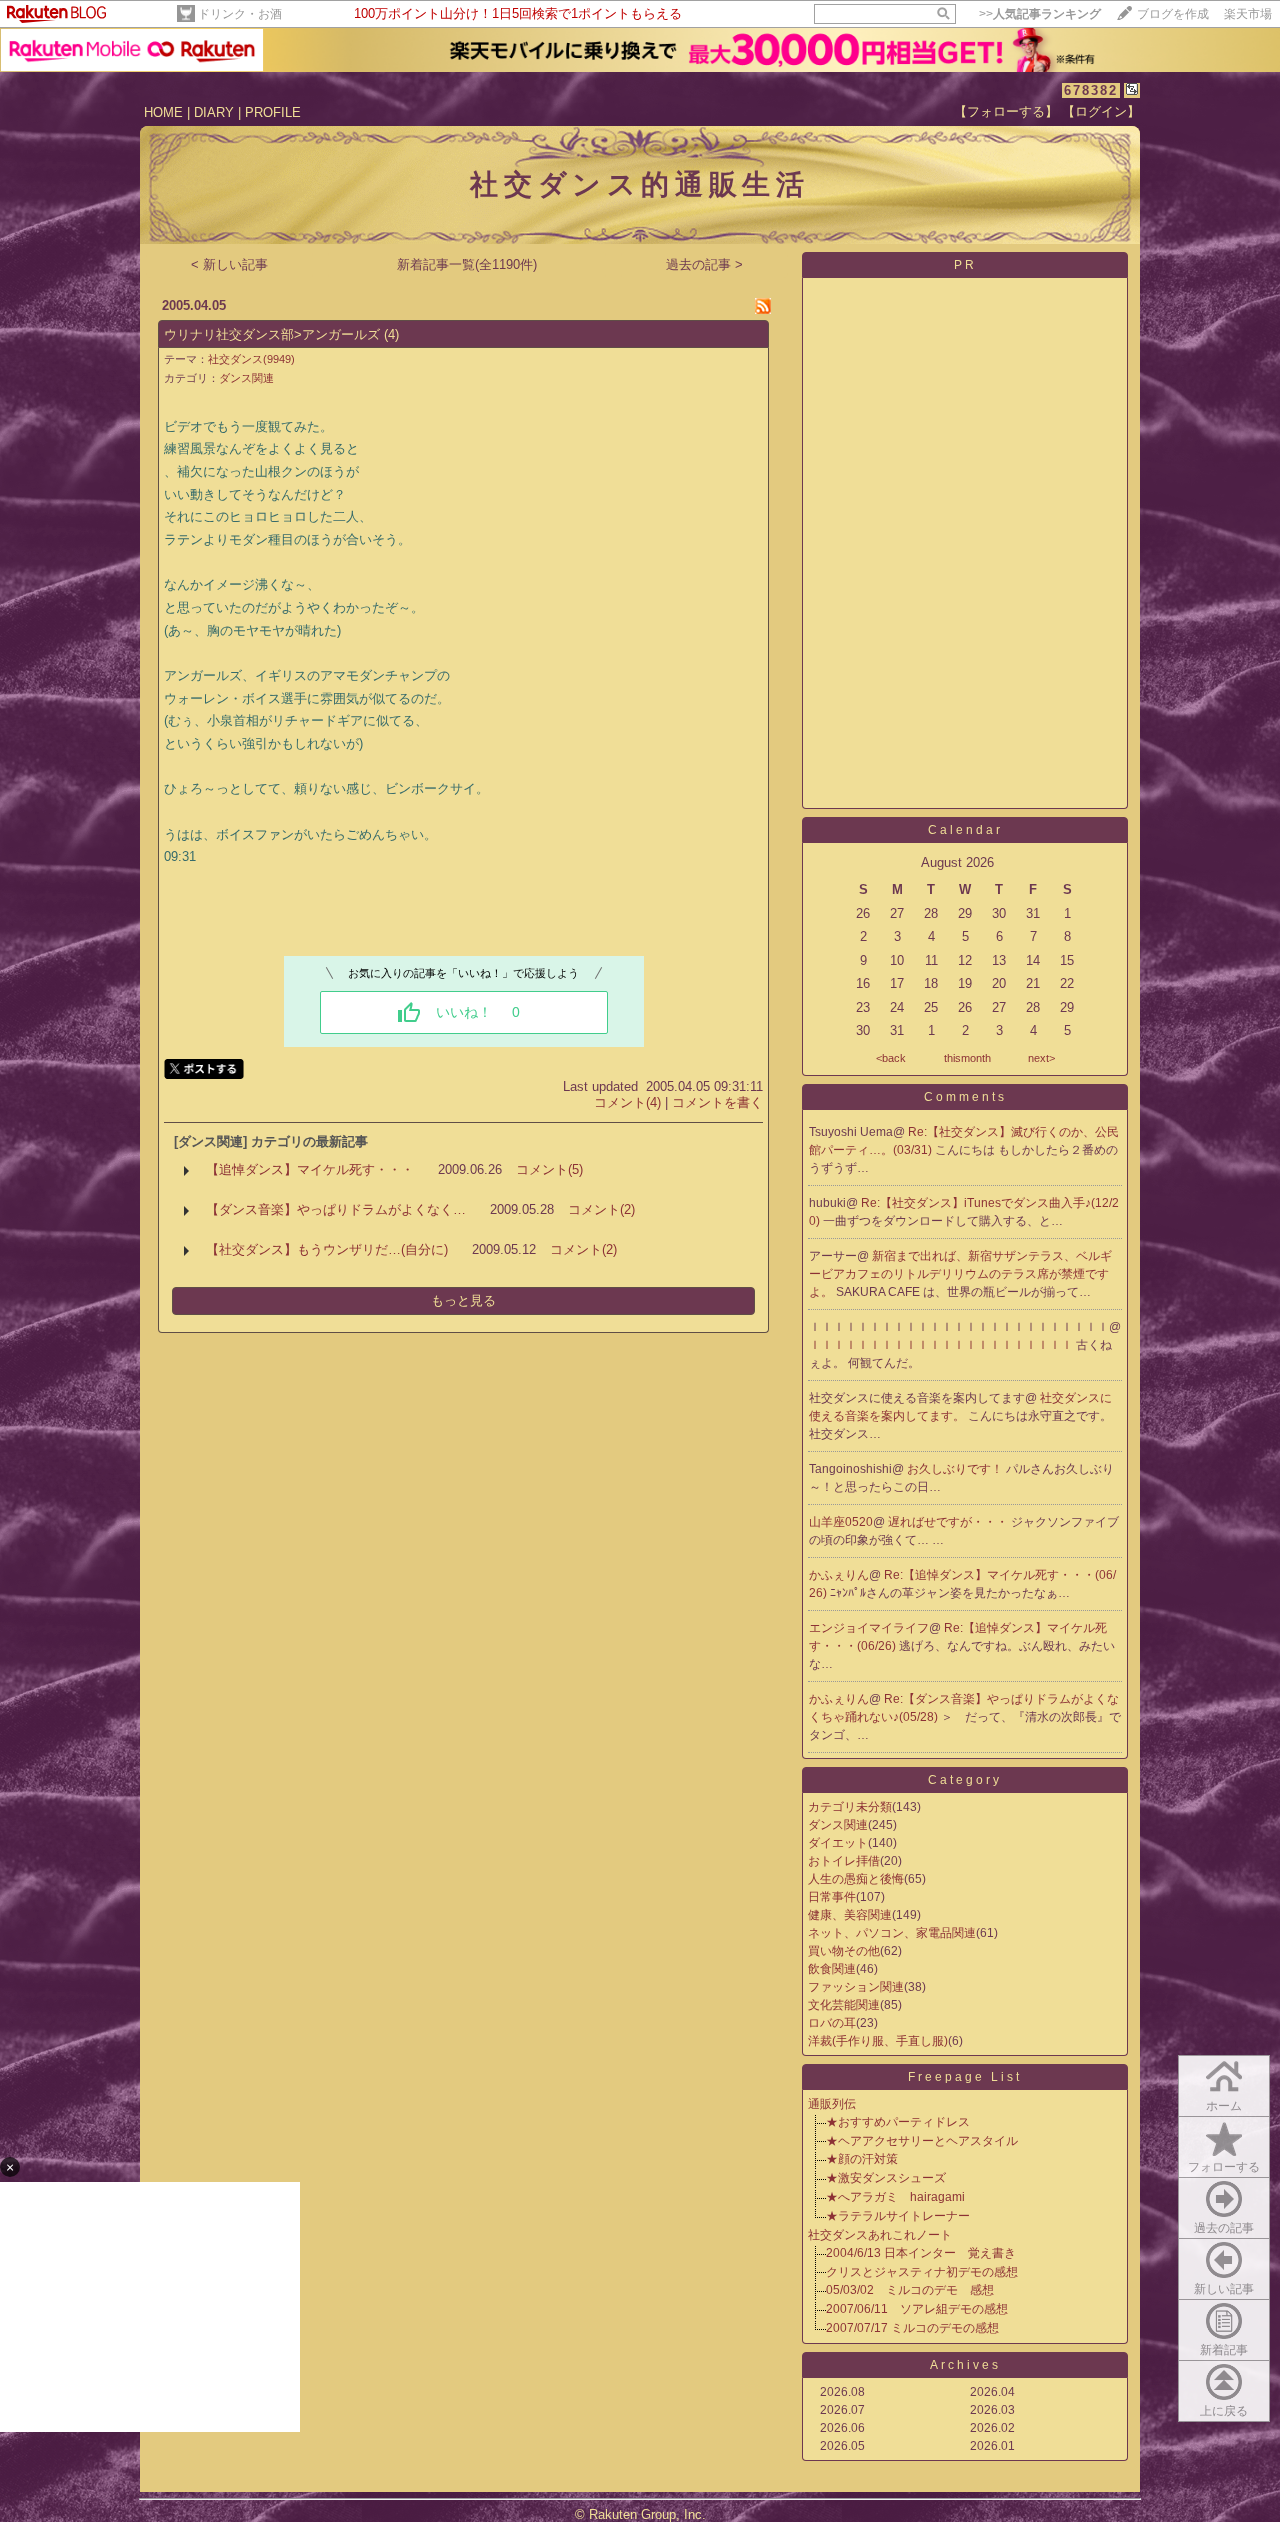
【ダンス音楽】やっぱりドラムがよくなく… (336, 1209)
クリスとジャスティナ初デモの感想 (922, 2272)
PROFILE (273, 112)
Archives (965, 2365)
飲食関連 (832, 1969)
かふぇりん (839, 1575)
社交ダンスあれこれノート (880, 2235)
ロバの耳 (832, 2023)
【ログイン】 (1101, 111)
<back (891, 1058)
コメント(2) (601, 1209)
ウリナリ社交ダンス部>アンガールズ (272, 334)
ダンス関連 (246, 378)
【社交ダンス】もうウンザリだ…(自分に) (327, 1249)
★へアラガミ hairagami (895, 2197)
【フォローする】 (1006, 111)
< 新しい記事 (229, 264)
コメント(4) (627, 1102)
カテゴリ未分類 (850, 1807)
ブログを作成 (1173, 14)
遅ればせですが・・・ (949, 1522)
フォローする (1224, 2167)
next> (1041, 1058)
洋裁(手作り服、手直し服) (878, 2041)
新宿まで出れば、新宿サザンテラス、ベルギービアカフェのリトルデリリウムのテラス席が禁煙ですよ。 (960, 1274)
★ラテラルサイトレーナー (898, 2216)
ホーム (1224, 2106)
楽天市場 (1248, 14)
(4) (391, 334)
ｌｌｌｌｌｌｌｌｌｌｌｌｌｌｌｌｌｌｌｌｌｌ (942, 1345)
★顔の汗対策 (862, 2159)
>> (1040, 14)
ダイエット (838, 1843)
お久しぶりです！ (956, 1469)
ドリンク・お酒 (240, 14)
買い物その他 (844, 1951)
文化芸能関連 (844, 2005)
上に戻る (1224, 2411)
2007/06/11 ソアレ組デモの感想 (917, 2309)
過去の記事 (1224, 2228)
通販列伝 (838, 2104)
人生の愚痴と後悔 (856, 1879)
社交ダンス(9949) (251, 359)
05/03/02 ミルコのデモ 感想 (910, 2290)
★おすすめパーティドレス (898, 2122)
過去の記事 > (704, 264)
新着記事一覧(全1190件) (467, 264)
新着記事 (1224, 2350)
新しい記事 (1224, 2289)
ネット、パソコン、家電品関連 (892, 1933)
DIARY (214, 112)
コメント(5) (549, 1169)
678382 (1091, 90)
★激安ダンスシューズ (886, 2178)
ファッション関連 (856, 1987)
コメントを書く (717, 1102)
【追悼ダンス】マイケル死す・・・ (310, 1169)
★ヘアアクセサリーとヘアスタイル (922, 2141)
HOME (163, 112)
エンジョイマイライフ (869, 1628)
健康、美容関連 (850, 1915)
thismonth (967, 1058)
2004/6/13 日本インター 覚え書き (921, 2253)
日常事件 (832, 1897)
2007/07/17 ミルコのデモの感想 (912, 2328)
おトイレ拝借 (844, 1861)
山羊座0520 (841, 1522)
